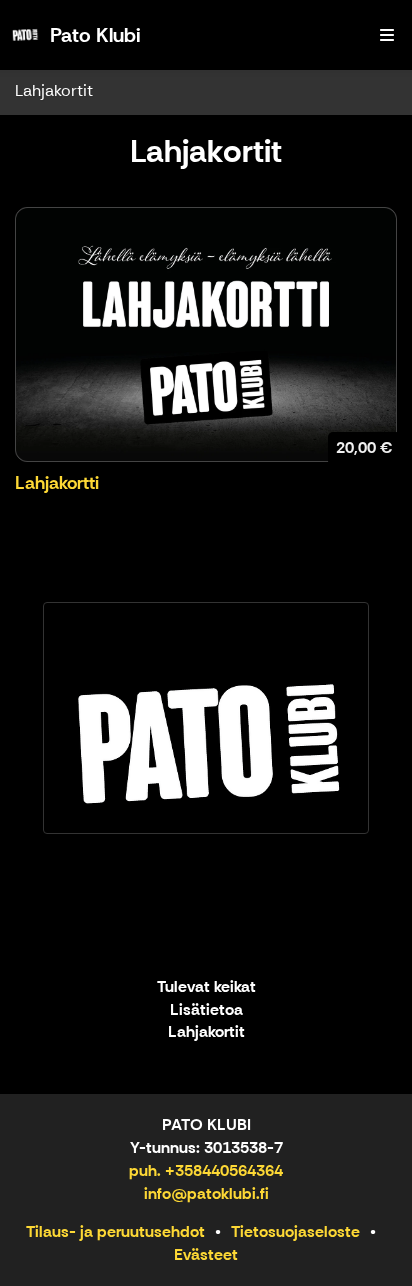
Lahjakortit (54, 90)
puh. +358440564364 (206, 1170)
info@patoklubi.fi (206, 1193)
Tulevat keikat (206, 987)
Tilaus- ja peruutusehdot (115, 1231)
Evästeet (206, 1254)
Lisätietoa (206, 1010)
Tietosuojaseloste (295, 1231)
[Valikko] (387, 35)
